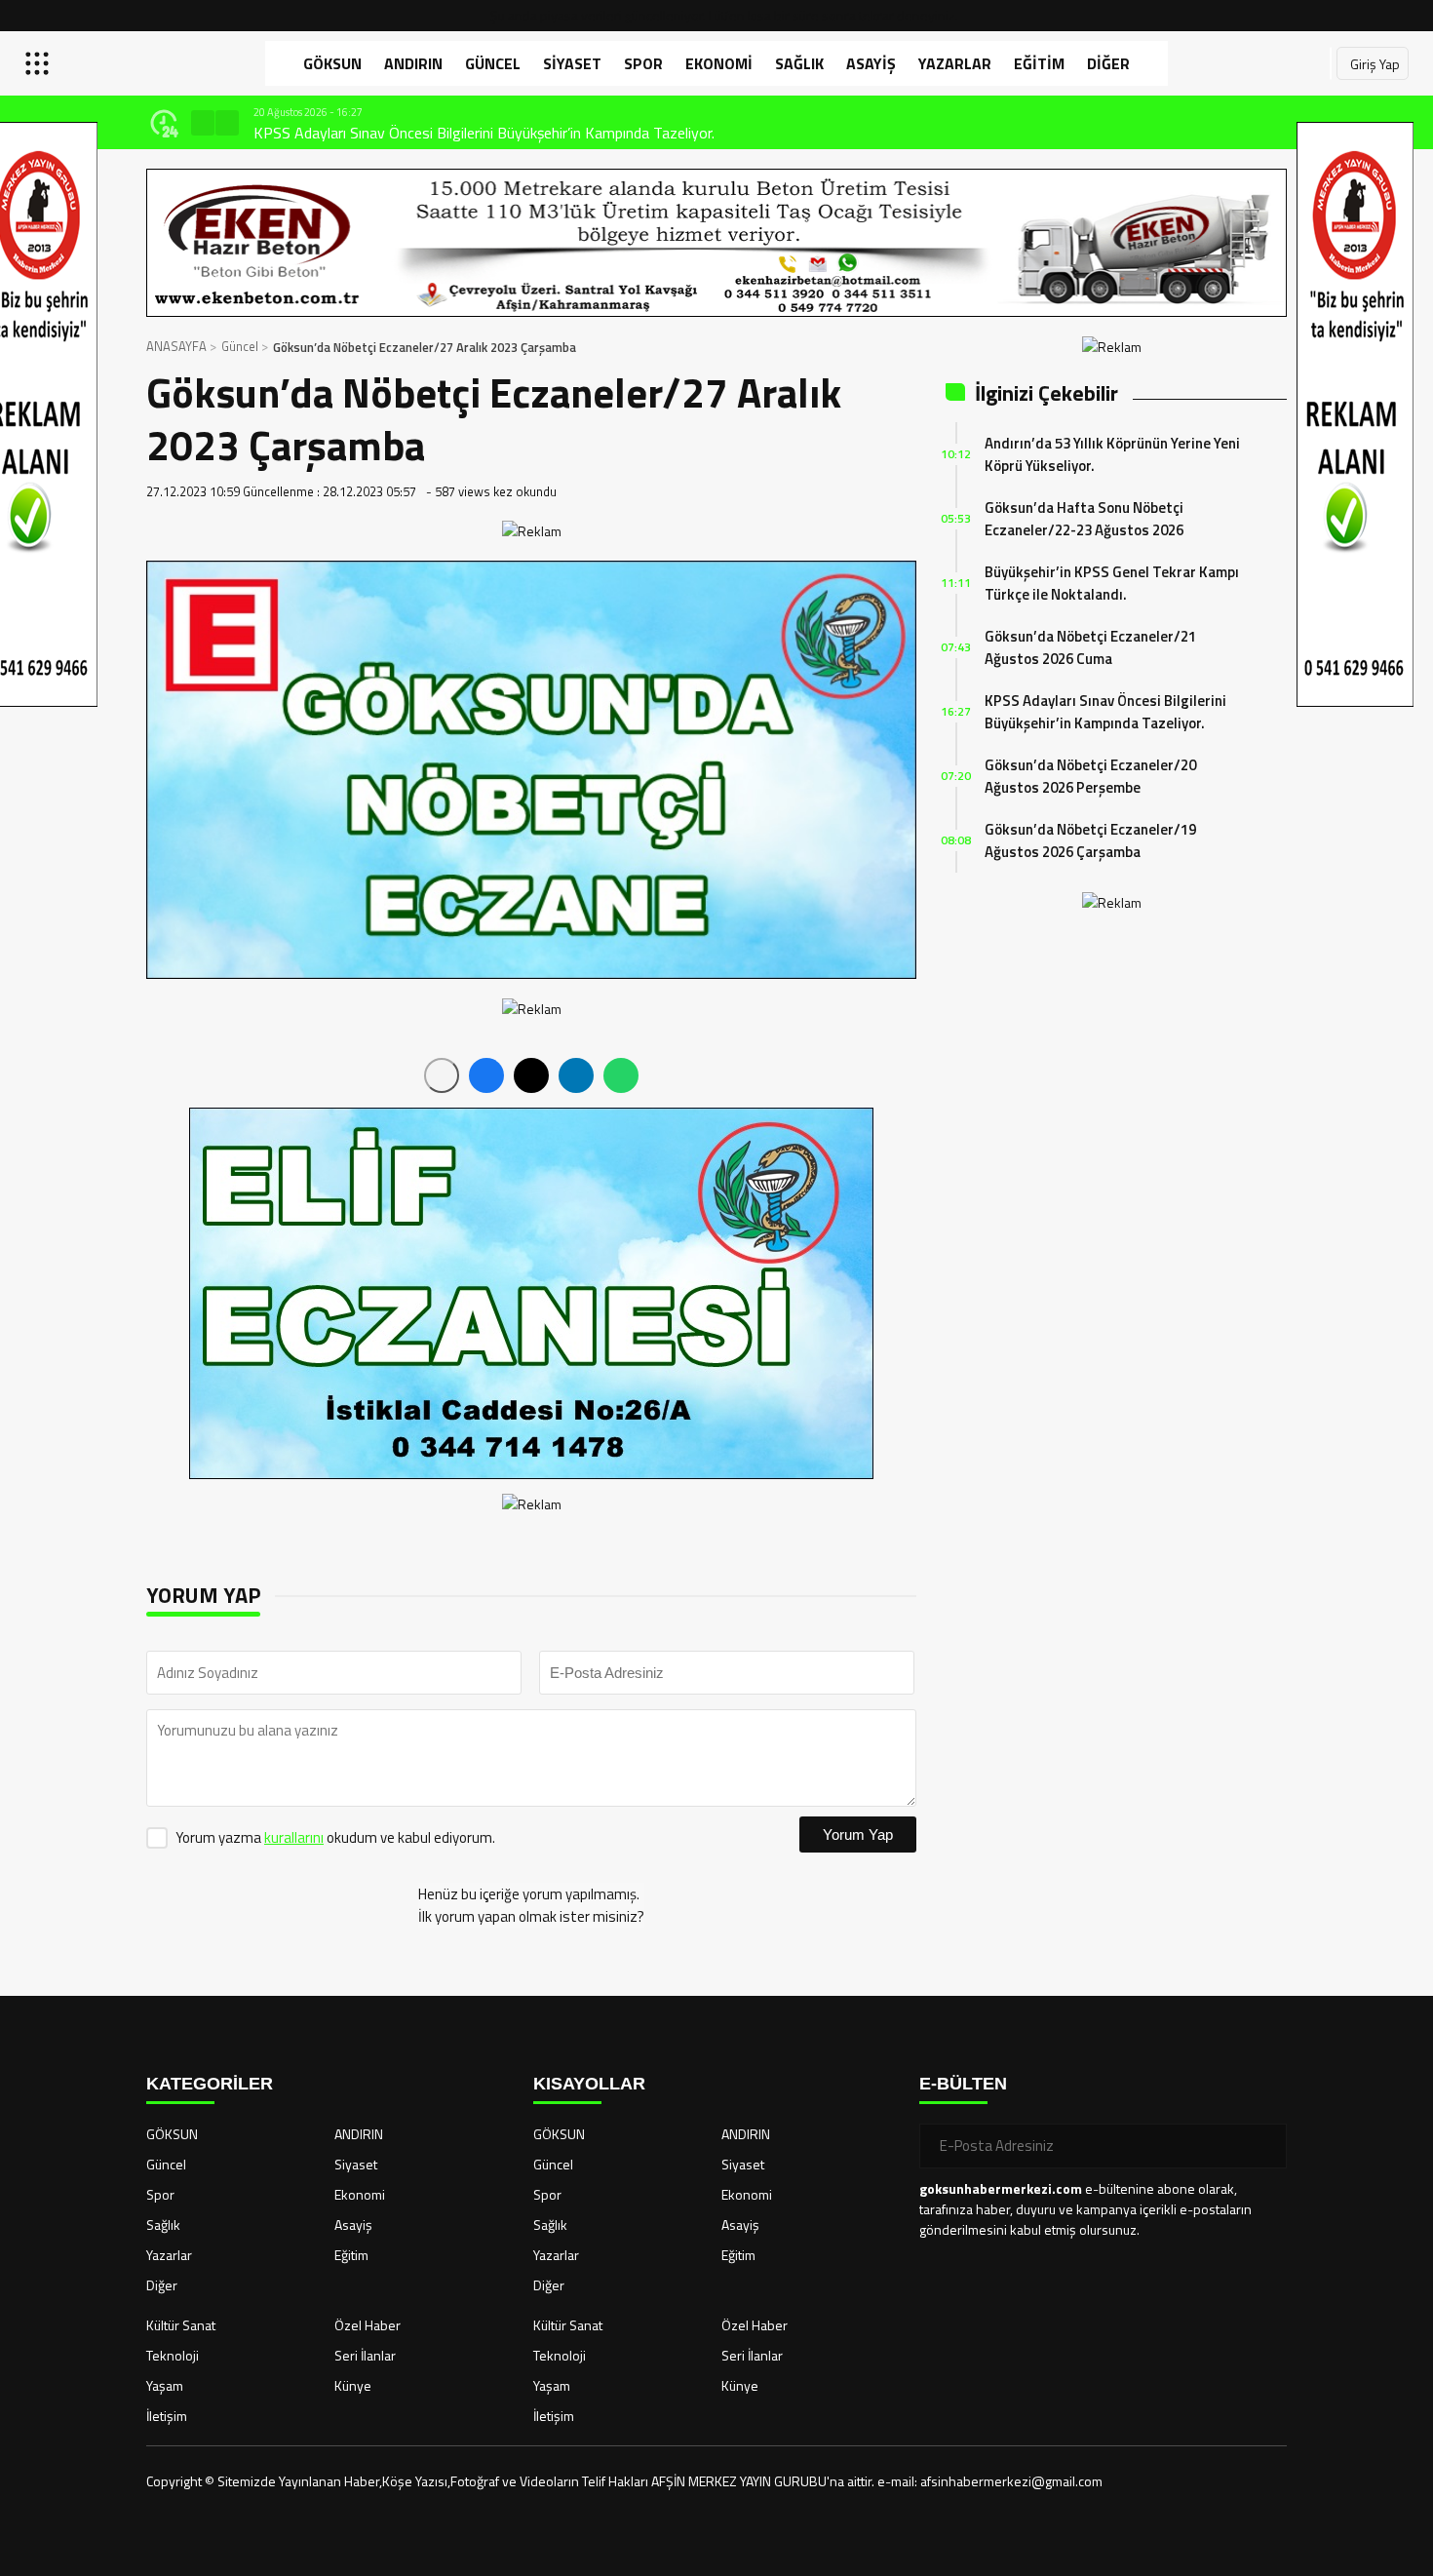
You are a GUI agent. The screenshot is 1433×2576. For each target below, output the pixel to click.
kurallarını (294, 1837)
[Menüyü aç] (39, 63)
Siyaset (572, 63)
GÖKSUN (332, 63)
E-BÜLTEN (963, 2084)
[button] (203, 123)
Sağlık (799, 63)
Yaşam (165, 2385)
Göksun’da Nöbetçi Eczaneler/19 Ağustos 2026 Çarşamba (1090, 840)
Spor (643, 63)
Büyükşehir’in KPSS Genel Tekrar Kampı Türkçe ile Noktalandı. (1112, 583)
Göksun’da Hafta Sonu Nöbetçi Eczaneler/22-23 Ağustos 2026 (1084, 519)
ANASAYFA (176, 346)
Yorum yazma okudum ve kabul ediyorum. (335, 1837)
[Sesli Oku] (442, 1075)
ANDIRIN (413, 63)
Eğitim (1039, 63)
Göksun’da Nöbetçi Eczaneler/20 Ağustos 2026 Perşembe (1090, 776)
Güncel (493, 63)
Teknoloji (173, 2355)
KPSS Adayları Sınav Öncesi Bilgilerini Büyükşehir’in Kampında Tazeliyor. (484, 133)
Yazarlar (955, 63)
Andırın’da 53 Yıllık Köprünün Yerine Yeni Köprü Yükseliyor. (1112, 454)
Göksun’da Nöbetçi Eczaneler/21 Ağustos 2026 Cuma (1090, 647)
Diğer (1108, 63)
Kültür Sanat (181, 2325)
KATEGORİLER (210, 2084)
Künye (353, 2385)
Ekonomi (719, 63)
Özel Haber (368, 2325)
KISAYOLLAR (589, 2084)
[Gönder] (1264, 2146)
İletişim (167, 2416)
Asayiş (871, 63)
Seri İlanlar (365, 2355)
